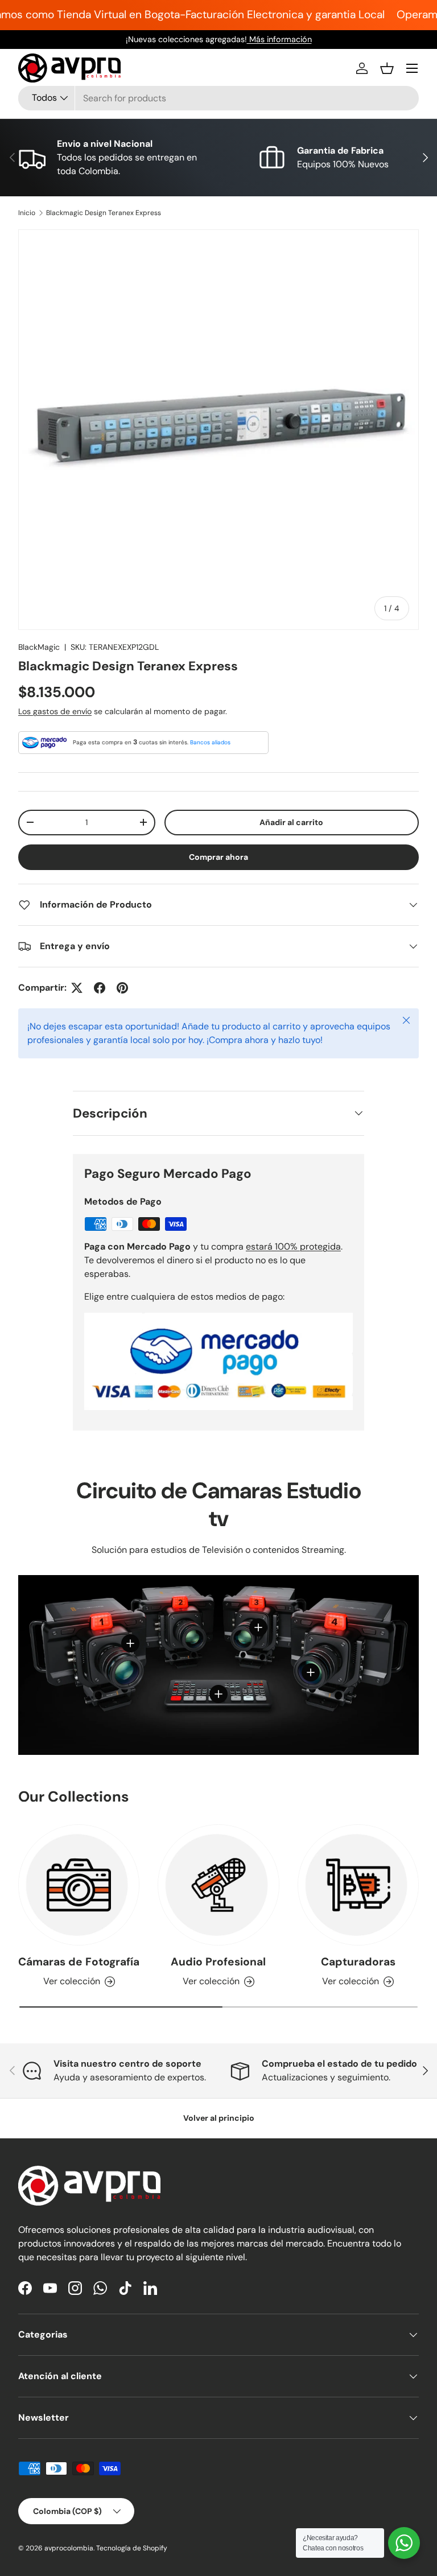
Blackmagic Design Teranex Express (104, 213)
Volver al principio (219, 2118)
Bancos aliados (210, 742)
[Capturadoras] (358, 1885)
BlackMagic (39, 647)
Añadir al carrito (291, 822)
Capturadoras (358, 1962)
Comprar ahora (218, 857)
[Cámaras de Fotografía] (79, 1885)
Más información (279, 39)
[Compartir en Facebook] (100, 988)
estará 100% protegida (293, 1246)
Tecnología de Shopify (132, 2548)
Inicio (27, 213)
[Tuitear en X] (77, 988)
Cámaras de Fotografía (79, 1962)
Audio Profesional (218, 1962)
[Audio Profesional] (218, 1885)
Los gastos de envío (55, 711)
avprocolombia (69, 2548)
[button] (387, 68)
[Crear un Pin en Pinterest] (122, 988)
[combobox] (218, 98)
